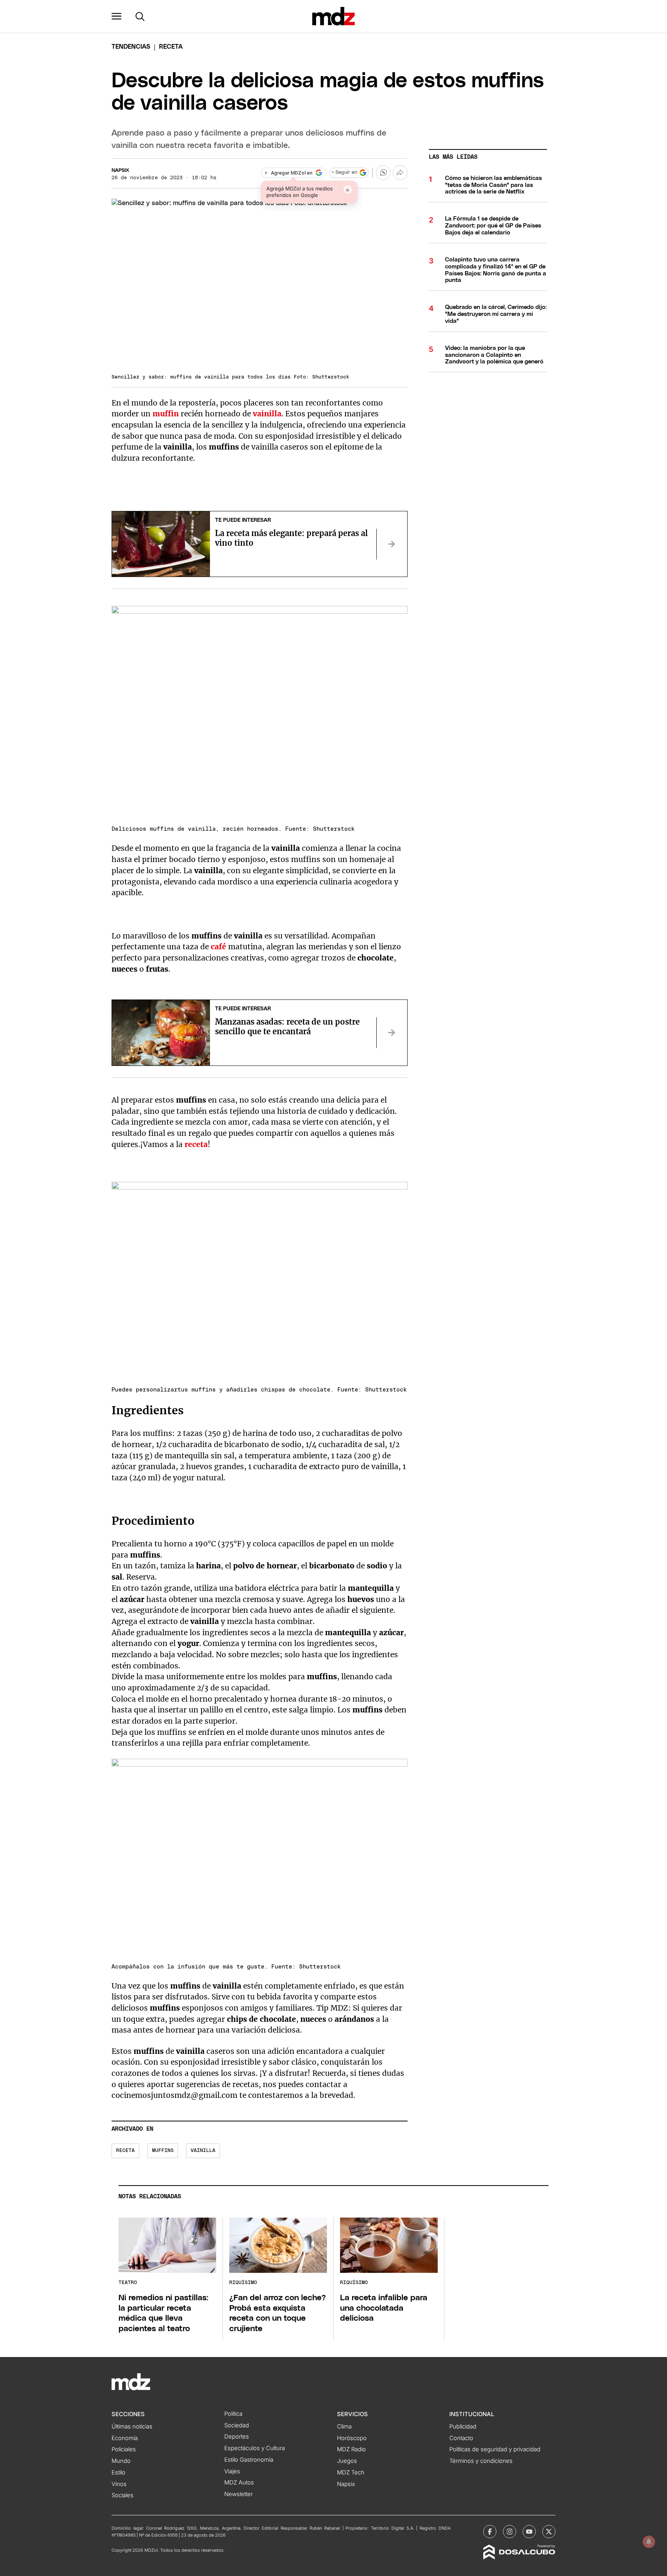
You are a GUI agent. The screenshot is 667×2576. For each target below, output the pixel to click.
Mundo (121, 2461)
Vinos (119, 2484)
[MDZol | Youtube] (529, 2532)
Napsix (120, 171)
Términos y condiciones (481, 2461)
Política (233, 2414)
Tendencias (131, 47)
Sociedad (237, 2425)
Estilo (119, 2472)
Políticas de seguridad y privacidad (495, 2449)
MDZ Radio (351, 2449)
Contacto (461, 2438)
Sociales (123, 2495)
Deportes (237, 2437)
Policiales (124, 2449)
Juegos (347, 2461)
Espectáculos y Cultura (255, 2448)
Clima (344, 2427)
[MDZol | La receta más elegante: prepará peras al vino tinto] (392, 544)
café (218, 947)
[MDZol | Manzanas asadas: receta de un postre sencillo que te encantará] (392, 1033)
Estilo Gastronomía (249, 2460)
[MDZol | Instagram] (510, 2532)
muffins (163, 2151)
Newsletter (239, 2494)
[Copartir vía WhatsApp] (383, 173)
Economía (125, 2438)
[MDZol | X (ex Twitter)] (549, 2532)
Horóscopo (352, 2438)
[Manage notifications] (649, 2542)
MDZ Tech (351, 2472)
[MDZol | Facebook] (490, 2532)
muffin (166, 414)
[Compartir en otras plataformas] (400, 173)
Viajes (232, 2471)
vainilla (203, 2151)
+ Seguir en (344, 172)
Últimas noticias (132, 2427)
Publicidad (463, 2427)
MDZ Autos (239, 2483)
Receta (125, 2151)
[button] (117, 16)
